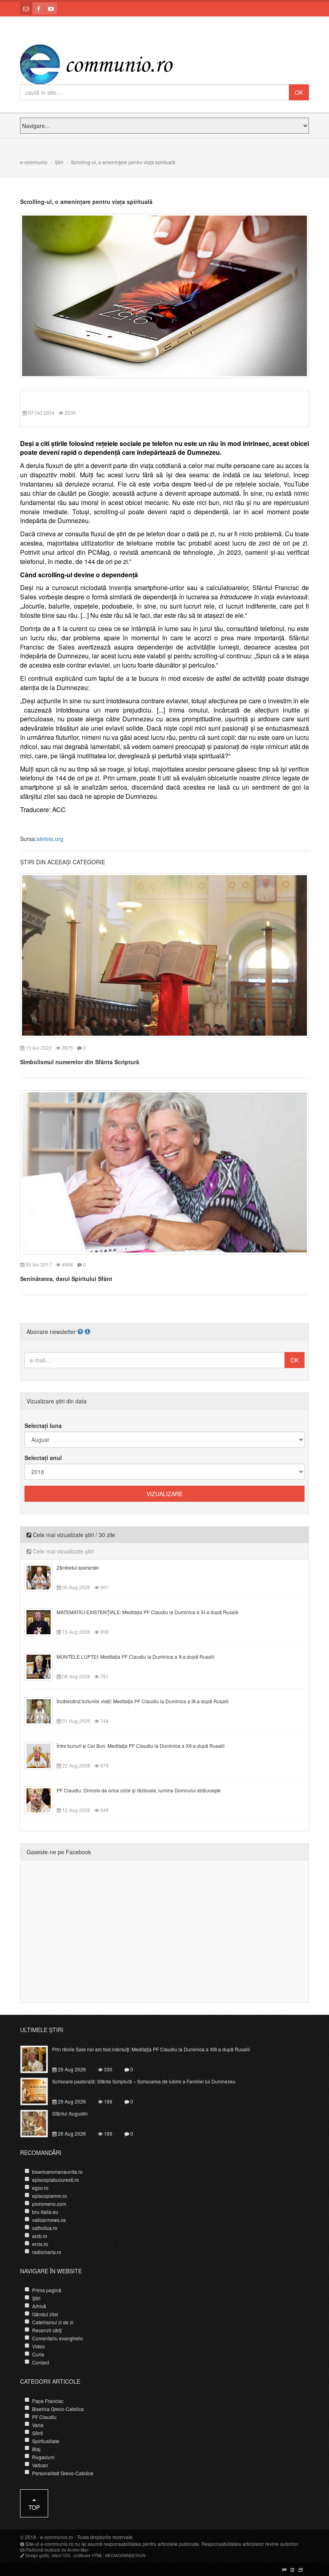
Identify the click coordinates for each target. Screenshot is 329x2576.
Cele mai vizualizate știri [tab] (63, 1551)
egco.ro (40, 2188)
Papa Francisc (48, 2401)
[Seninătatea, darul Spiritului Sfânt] (164, 1171)
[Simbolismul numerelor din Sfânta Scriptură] (164, 955)
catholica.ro (45, 2228)
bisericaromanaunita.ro (57, 2172)
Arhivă (39, 2306)
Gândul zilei (45, 2314)
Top (34, 2507)
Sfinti (38, 2433)
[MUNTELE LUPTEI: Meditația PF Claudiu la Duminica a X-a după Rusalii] (43, 1666)
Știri (59, 162)
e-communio (34, 162)
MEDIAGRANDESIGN (125, 2556)
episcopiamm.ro (50, 2196)
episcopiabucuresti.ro (56, 2180)
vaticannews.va (49, 2220)
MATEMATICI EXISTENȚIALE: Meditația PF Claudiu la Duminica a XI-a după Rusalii (147, 1612)
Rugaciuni (43, 2457)
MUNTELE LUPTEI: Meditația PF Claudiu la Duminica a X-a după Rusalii (136, 1657)
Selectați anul (43, 1458)
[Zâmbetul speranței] (43, 1577)
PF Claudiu (44, 2417)
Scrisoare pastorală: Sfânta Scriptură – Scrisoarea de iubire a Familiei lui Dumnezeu (144, 2081)
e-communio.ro (57, 2537)
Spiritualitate (46, 2441)
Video (39, 2346)
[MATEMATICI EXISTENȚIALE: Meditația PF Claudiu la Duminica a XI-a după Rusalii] (43, 1621)
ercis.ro (40, 2244)
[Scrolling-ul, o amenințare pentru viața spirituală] (164, 295)
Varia (38, 2425)
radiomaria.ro (47, 2252)
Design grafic (37, 2556)
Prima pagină (47, 2290)
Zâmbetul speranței (78, 1567)
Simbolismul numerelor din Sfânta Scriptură (80, 1062)
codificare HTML (88, 2556)
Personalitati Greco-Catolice (63, 2473)
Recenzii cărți (47, 2330)
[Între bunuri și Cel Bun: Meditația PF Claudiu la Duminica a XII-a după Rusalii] (43, 1755)
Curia (38, 2354)
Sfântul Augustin (70, 2113)
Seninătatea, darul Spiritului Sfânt (66, 1279)
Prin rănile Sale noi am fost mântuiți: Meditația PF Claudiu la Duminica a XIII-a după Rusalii (151, 2049)
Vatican (40, 2465)
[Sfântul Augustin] (39, 2122)
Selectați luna (43, 1425)
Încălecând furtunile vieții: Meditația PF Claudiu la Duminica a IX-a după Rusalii (143, 1701)
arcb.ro (40, 2236)
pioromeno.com (49, 2204)
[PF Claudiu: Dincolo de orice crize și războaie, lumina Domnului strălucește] (43, 1800)
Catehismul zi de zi (53, 2322)
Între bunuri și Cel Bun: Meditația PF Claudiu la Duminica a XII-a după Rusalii (141, 1746)
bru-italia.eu (45, 2212)
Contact (41, 2362)
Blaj (36, 2449)
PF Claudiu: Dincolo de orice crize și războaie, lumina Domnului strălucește (139, 1790)
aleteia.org (50, 839)
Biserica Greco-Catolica (58, 2409)
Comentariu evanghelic (58, 2338)
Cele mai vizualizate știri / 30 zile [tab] (73, 1535)
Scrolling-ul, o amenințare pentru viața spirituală (86, 202)
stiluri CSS (61, 2556)
